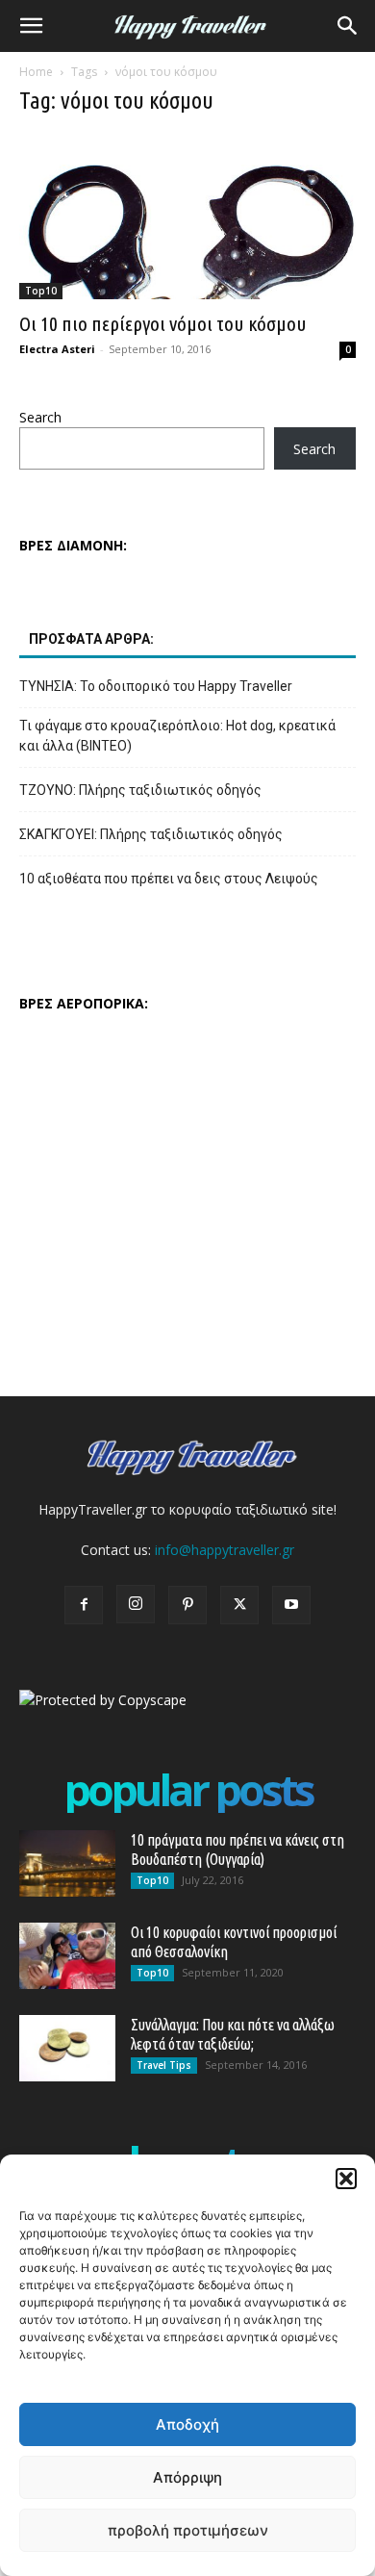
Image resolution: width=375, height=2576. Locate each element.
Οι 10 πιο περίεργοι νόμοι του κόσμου (163, 323)
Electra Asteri (57, 349)
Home (36, 72)
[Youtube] (291, 1605)
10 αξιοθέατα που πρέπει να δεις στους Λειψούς (169, 879)
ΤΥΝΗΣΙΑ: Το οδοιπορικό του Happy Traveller (156, 686)
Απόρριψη (187, 2477)
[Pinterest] (187, 1605)
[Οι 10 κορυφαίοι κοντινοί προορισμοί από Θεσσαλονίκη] (67, 1956)
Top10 (41, 291)
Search (40, 417)
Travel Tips (164, 2065)
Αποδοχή (187, 2424)
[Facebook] (84, 1605)
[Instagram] (136, 1604)
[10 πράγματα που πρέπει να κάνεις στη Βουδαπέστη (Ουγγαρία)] (67, 1863)
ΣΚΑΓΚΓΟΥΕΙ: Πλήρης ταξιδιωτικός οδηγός (151, 834)
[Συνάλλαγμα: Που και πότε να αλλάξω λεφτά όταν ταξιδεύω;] (67, 2048)
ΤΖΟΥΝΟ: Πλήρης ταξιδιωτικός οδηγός (140, 790)
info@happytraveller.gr (225, 1550)
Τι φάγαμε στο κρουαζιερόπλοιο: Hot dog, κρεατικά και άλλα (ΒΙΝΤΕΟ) (177, 736)
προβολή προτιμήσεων (188, 2530)
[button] (346, 2179)
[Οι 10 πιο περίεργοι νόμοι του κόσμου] (187, 217)
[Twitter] (239, 1605)
